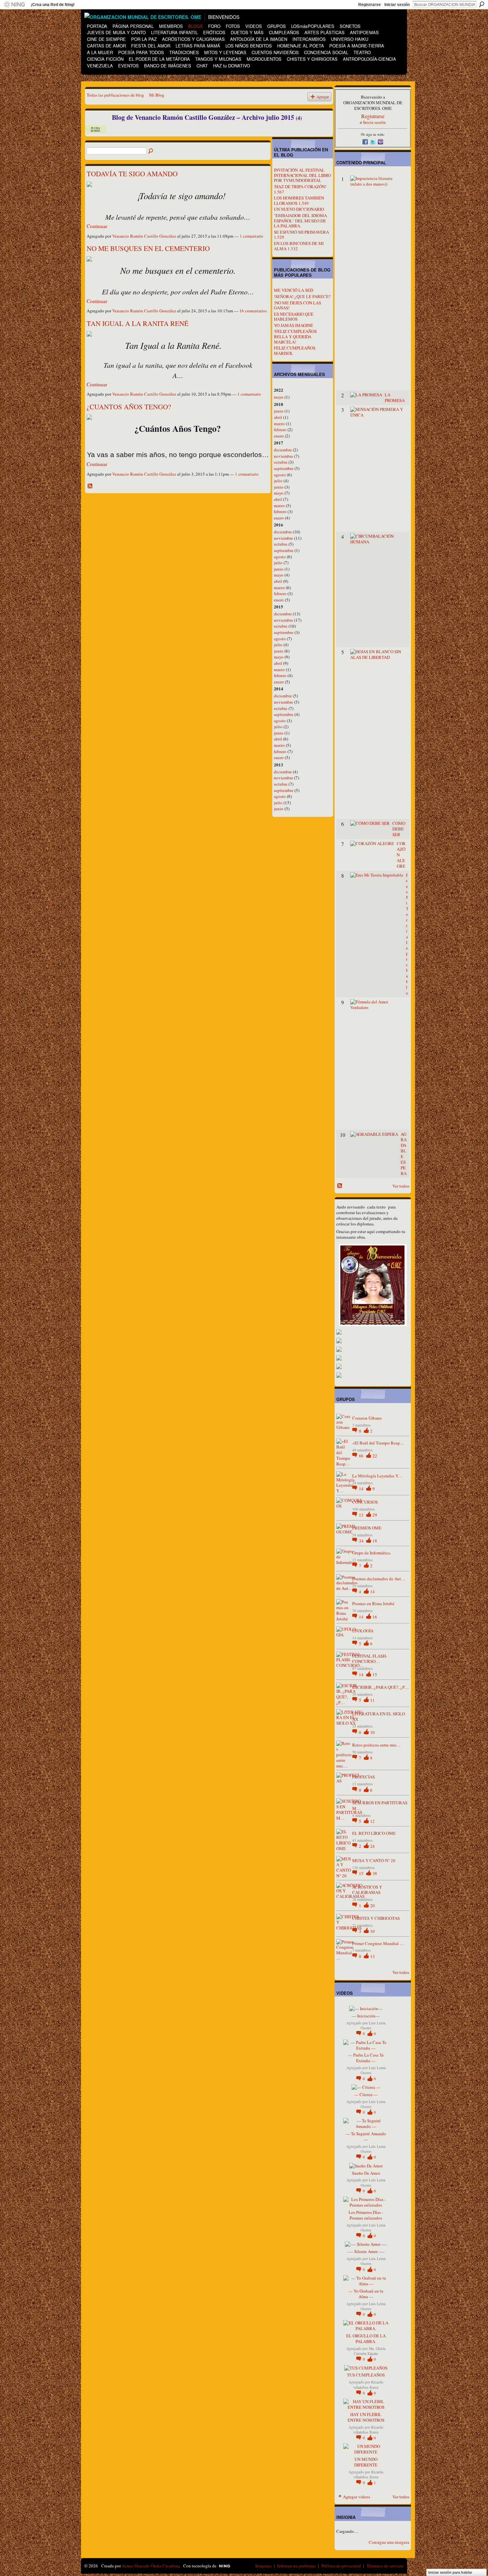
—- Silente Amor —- (366, 2251)
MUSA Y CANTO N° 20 (374, 1860)
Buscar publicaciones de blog (151, 151)
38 (375, 1873)
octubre (281, 462)
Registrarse (369, 5)
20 (372, 1906)
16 (375, 1617)
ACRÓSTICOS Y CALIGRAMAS (367, 1890)
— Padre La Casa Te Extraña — (366, 2058)
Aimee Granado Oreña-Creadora (150, 2566)
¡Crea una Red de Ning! (53, 5)
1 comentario (251, 236)
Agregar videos (357, 2497)
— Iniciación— (366, 2016)
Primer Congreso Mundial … (378, 1943)
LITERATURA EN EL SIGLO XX (379, 1717)
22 (375, 1456)
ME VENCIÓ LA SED (293, 290)
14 (362, 1489)
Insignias (263, 2566)
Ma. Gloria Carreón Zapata (370, 2351)
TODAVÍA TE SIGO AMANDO (132, 174)
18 (375, 1541)
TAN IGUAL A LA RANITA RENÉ (138, 323)
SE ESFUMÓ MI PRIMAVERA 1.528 (301, 235)
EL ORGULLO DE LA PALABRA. (366, 2339)
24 (372, 1846)
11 (372, 1700)
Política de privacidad (341, 2566)
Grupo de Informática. (372, 1553)
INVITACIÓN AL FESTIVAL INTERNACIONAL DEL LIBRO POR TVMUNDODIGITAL (302, 175)
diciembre (283, 450)
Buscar (482, 4)
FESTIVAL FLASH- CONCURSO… (370, 1659)
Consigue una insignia (389, 2542)
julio (278, 481)
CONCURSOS (365, 1502)
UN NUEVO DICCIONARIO (299, 209)
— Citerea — (366, 2094)
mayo (279, 397)
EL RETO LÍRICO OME (374, 1833)
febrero (280, 429)
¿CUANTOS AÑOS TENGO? (129, 407)
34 (362, 1541)
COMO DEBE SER (399, 829)
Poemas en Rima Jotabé (373, 1603)
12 (372, 1821)
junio (279, 411)
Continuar (97, 226)
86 (362, 1456)
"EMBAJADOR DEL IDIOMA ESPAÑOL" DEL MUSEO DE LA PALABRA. (300, 221)
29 (375, 1515)
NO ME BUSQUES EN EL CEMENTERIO (148, 248)
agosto (280, 475)
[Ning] (14, 5)
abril (278, 417)
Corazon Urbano (367, 1418)
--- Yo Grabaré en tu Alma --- (366, 2294)
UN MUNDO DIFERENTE (366, 2462)
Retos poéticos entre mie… (376, 1745)
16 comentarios (253, 311)
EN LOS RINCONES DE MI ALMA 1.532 (299, 246)
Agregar (323, 97)
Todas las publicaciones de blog (115, 95)
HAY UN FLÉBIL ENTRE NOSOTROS (366, 2417)
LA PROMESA (395, 397)
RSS (90, 486)
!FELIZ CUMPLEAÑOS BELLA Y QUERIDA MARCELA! (295, 336)
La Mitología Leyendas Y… (377, 1476)
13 (362, 1515)
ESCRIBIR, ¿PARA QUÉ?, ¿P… (381, 1687)
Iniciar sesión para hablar (450, 2572)
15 (375, 1675)
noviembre (284, 456)
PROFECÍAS (364, 1777)
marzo (279, 424)
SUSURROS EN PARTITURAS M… (380, 1805)
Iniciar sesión (397, 5)
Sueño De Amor (366, 2173)
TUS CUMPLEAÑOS (366, 2375)
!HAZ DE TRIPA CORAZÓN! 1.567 (300, 189)
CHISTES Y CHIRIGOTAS (376, 1918)
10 (372, 1732)
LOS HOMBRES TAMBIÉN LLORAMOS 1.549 (299, 200)
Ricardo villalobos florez (368, 2384)
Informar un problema (296, 2566)
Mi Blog (157, 95)
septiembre (284, 468)
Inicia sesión (374, 122)
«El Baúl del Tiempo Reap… (378, 1443)
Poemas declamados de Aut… (379, 1579)
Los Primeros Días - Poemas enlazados (366, 2215)
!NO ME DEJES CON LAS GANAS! (297, 305)
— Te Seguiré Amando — (366, 2136)
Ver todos (401, 1186)
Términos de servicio (385, 2566)
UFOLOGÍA (363, 1631)
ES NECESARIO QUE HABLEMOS (294, 317)
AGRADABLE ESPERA (404, 1154)
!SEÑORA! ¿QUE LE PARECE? (302, 296)
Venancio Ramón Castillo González (144, 236)
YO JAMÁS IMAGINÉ (293, 325)
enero (279, 436)
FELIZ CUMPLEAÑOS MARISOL (295, 351)
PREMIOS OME (367, 1528)
